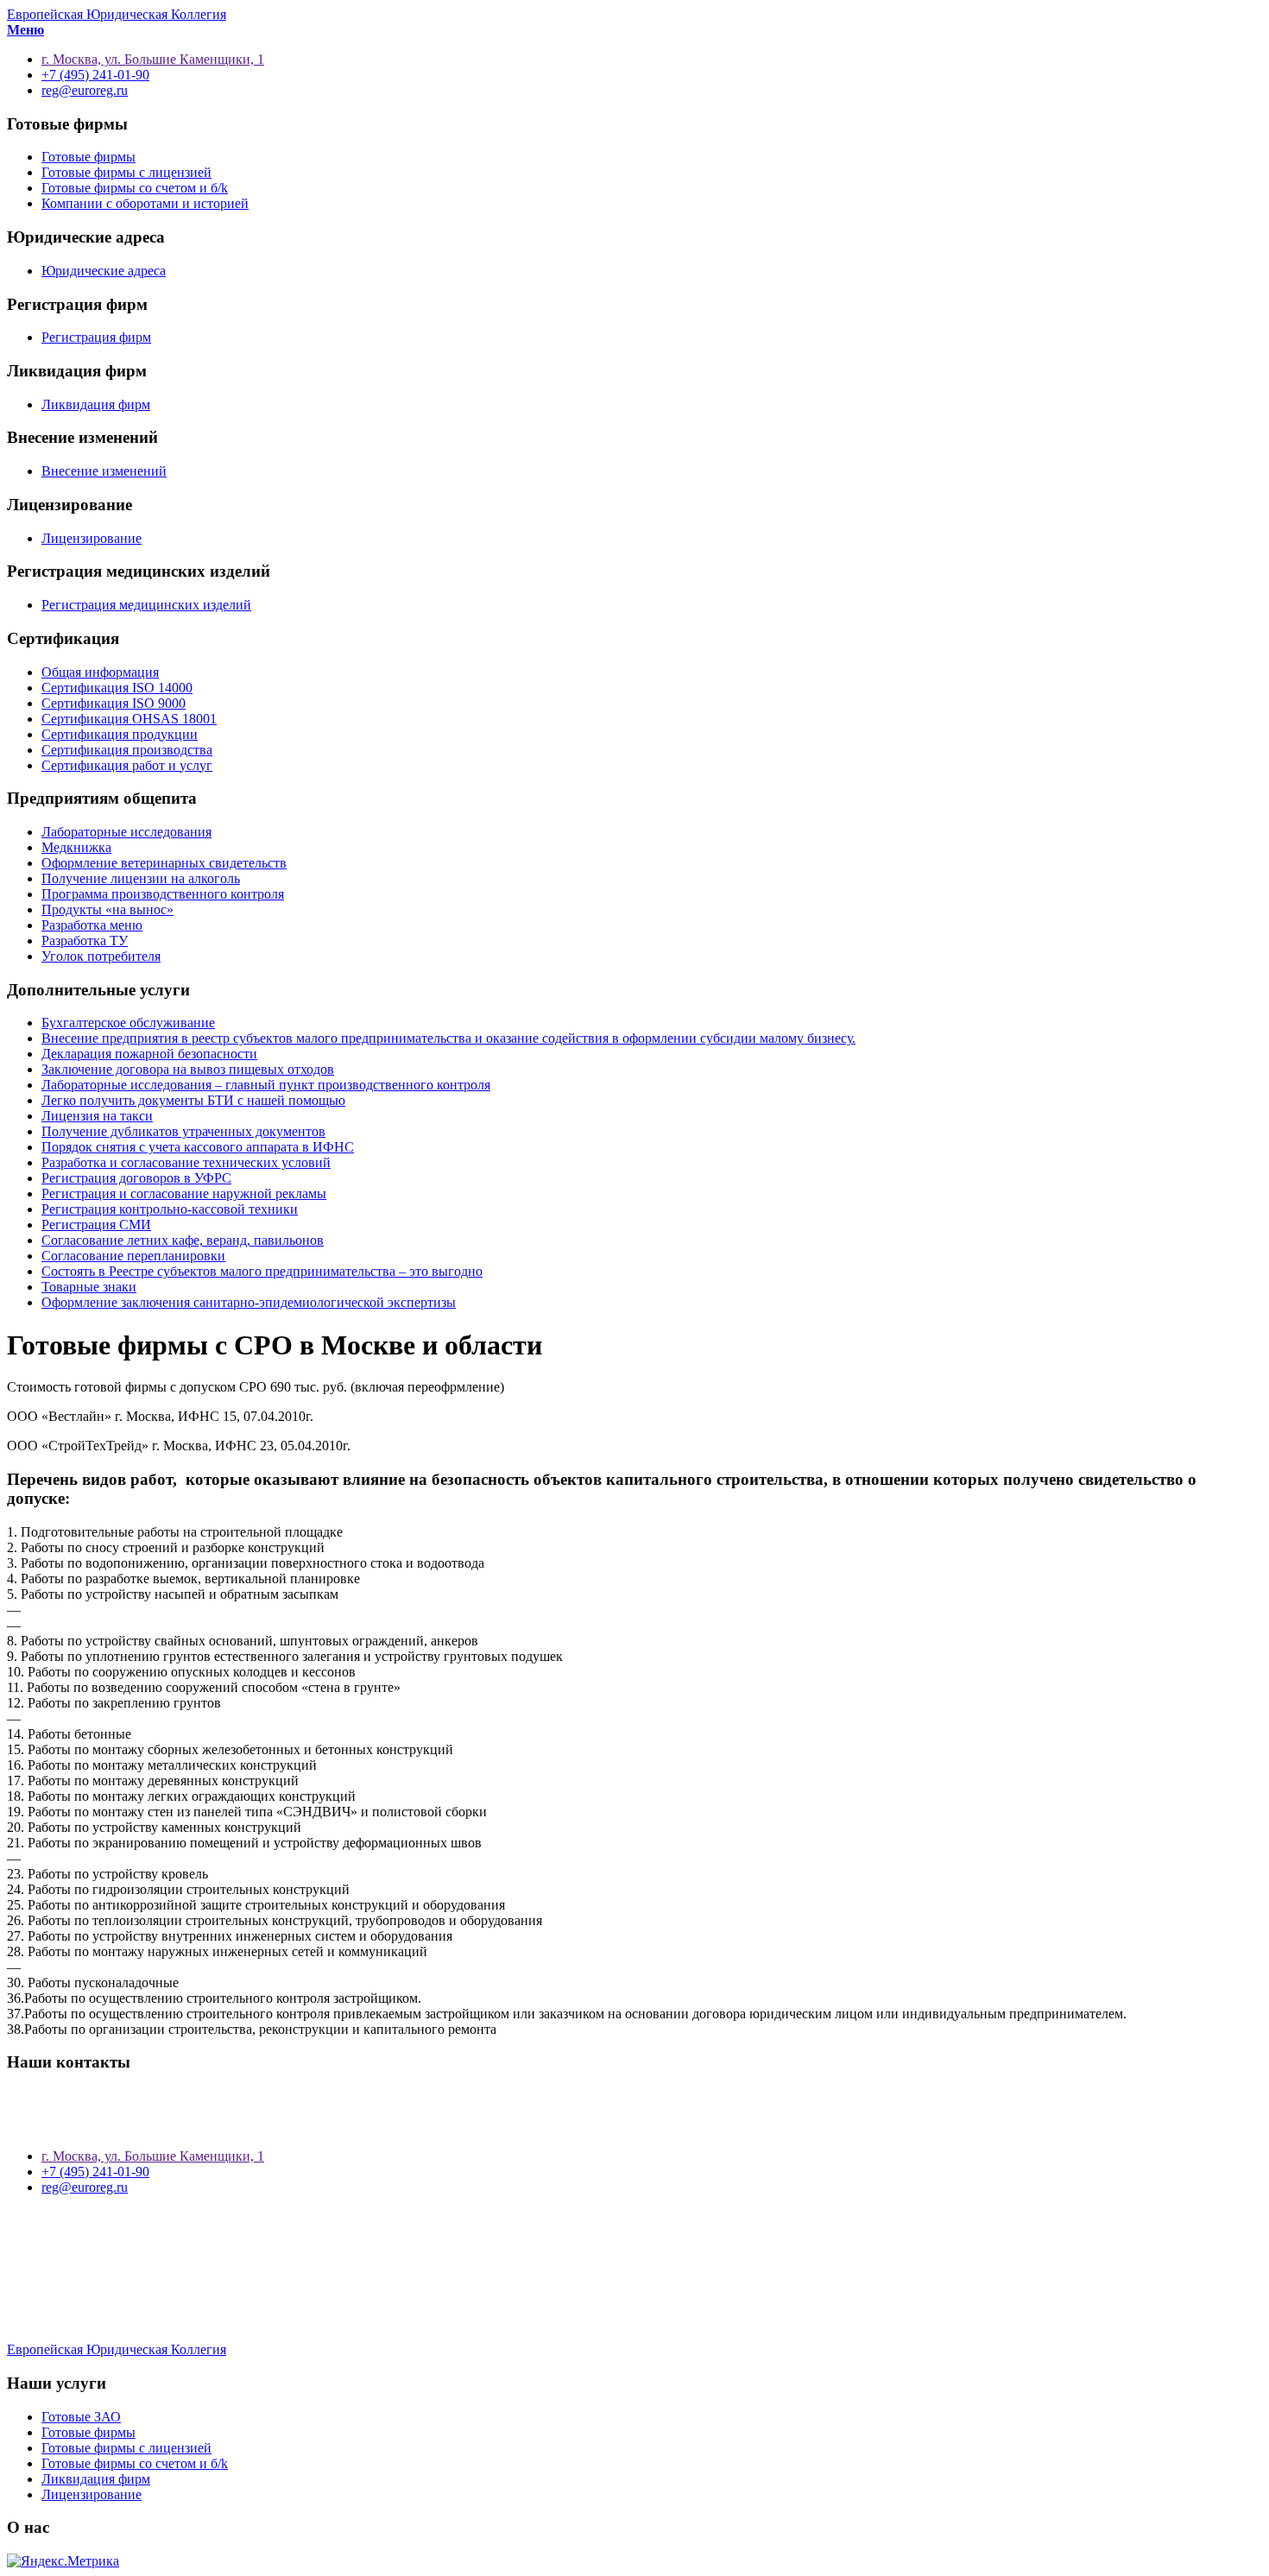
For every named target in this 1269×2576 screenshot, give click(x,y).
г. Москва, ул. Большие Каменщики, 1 (153, 2156)
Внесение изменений (104, 471)
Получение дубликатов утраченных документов (183, 1131)
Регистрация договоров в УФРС (136, 1178)
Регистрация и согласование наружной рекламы (184, 1193)
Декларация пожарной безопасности (149, 1054)
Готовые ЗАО (81, 2417)
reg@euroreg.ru (85, 2187)
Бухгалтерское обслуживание (128, 1023)
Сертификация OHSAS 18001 (129, 719)
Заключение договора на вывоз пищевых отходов (188, 1069)
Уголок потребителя (101, 956)
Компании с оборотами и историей (145, 203)
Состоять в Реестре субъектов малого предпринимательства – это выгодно (262, 1271)
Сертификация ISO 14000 (117, 688)
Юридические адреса (104, 271)
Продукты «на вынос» (107, 909)
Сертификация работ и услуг (127, 765)
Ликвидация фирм (96, 404)
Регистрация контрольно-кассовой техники (170, 1209)
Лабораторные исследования (126, 832)
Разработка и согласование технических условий (186, 1162)
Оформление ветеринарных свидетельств (164, 863)
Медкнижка (76, 847)
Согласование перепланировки (133, 1256)
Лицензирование (92, 538)
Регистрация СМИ (96, 1225)
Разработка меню (92, 925)
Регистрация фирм (96, 337)
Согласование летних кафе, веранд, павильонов (183, 1240)
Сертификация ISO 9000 (114, 703)
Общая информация (100, 672)
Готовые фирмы (88, 157)
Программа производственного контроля (163, 894)
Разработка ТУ (85, 941)
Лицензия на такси (97, 1116)
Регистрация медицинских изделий (146, 605)
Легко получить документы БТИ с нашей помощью (193, 1100)
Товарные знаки (89, 1287)
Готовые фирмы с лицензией (126, 172)
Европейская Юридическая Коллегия (117, 14)
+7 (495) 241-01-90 (95, 2172)
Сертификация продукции (120, 734)
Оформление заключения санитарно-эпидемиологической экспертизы (249, 1302)
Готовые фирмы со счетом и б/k (135, 188)
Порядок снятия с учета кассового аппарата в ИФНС (198, 1147)
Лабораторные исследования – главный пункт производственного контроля (266, 1085)
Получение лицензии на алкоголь (141, 878)
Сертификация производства (127, 750)
